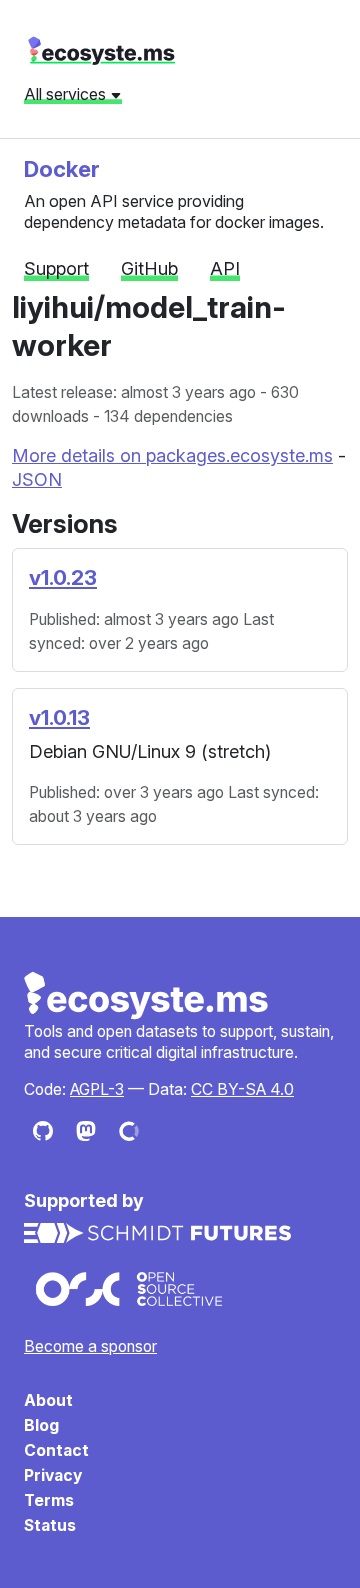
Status (50, 1525)
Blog (41, 1425)
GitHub (149, 268)
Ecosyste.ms (147, 996)
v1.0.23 (63, 577)
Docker (62, 168)
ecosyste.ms (101, 51)
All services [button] (67, 94)
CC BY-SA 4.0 (242, 1089)
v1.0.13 (59, 717)
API (225, 268)
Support (56, 268)
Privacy (53, 1475)
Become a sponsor (90, 1346)
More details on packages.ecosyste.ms (172, 455)
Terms (49, 1500)
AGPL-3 (97, 1089)
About (48, 1400)
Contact (56, 1450)
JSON (37, 479)
